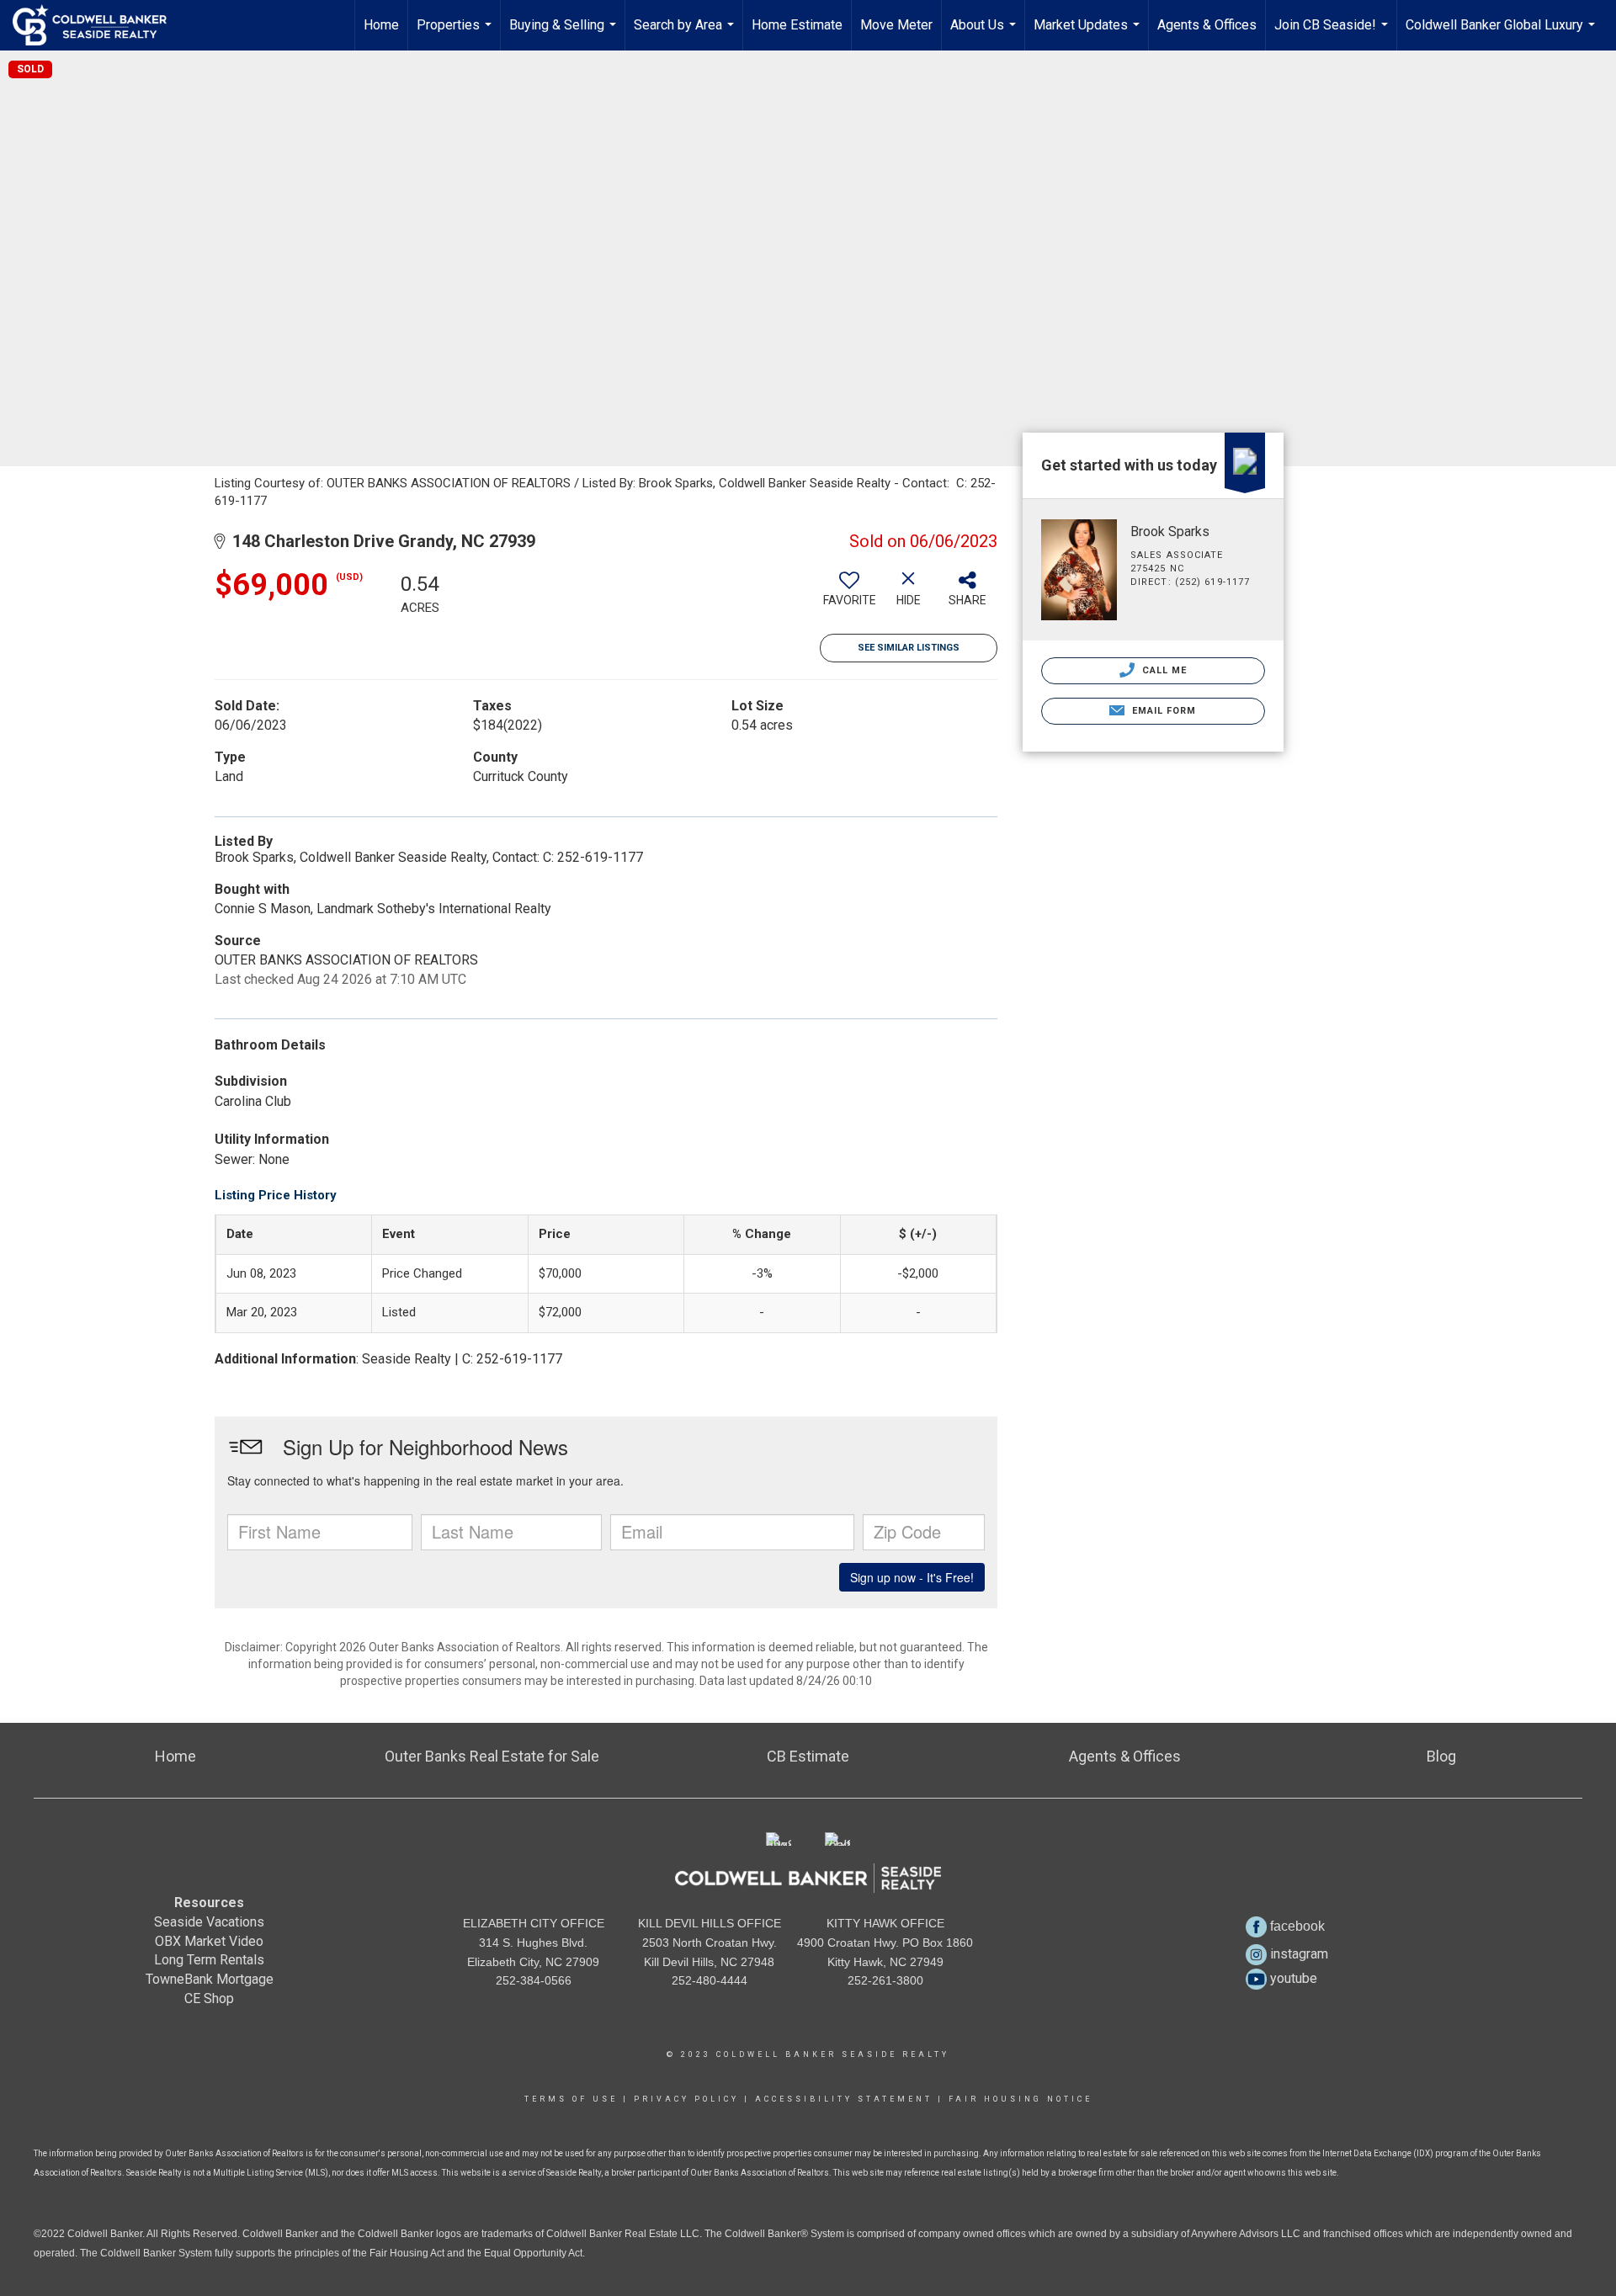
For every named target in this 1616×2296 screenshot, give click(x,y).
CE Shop (209, 1998)
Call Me (1163, 670)
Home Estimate (797, 25)
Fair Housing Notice (1021, 2099)
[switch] (849, 595)
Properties (456, 34)
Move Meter (896, 25)
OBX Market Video (209, 1941)
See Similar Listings (909, 648)
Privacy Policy (686, 2099)
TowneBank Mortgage (210, 1979)
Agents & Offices (1207, 25)
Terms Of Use (571, 2099)
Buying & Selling (565, 34)
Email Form (1162, 711)
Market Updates (1089, 34)
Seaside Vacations (209, 1922)
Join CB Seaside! (1333, 34)
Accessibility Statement (844, 2099)
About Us (985, 34)
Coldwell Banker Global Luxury (1502, 34)
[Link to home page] (98, 25)
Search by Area (686, 34)
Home (381, 25)
